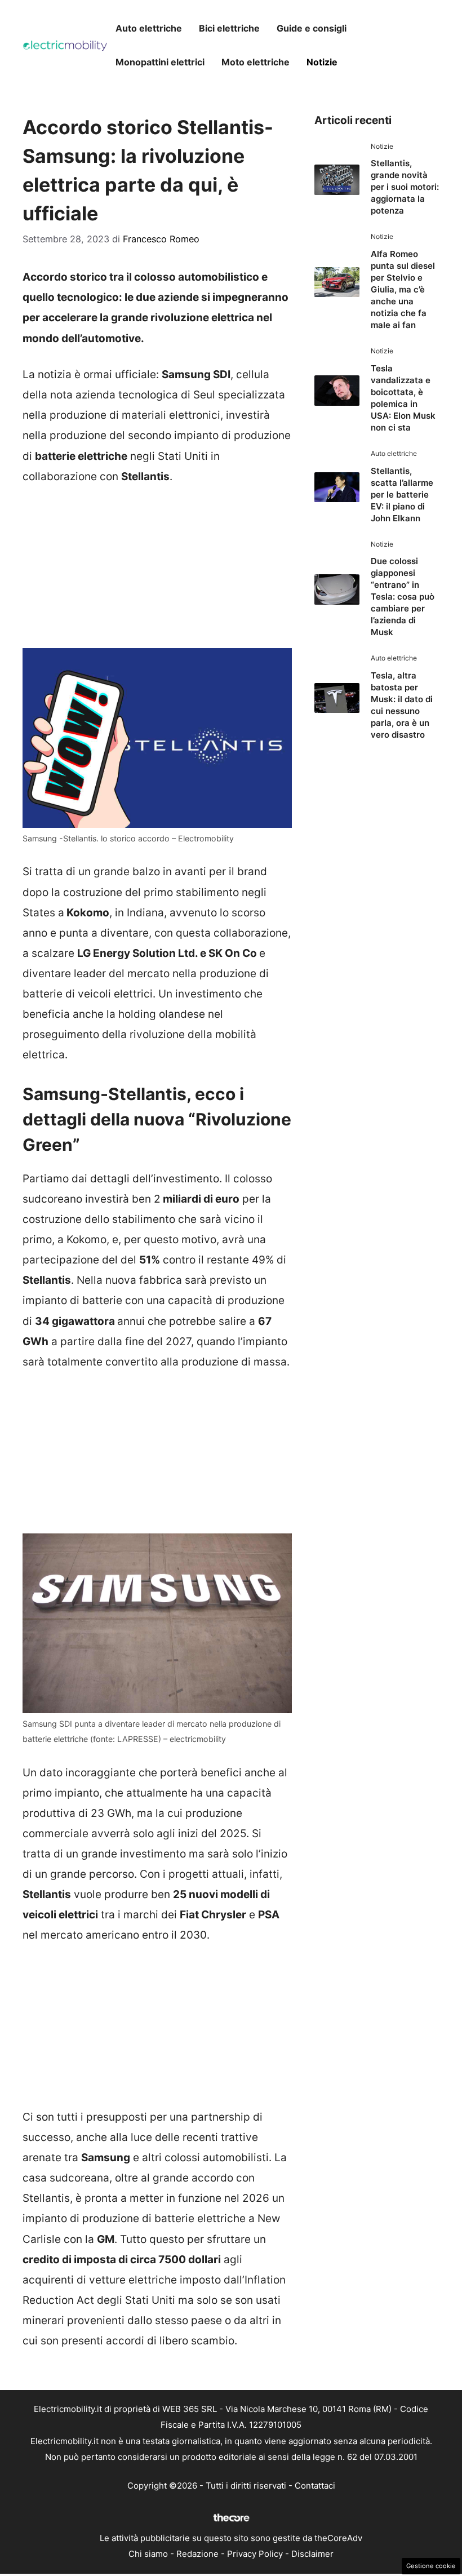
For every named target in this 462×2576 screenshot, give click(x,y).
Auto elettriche (149, 28)
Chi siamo (148, 2554)
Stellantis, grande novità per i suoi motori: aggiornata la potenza (405, 187)
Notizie (322, 62)
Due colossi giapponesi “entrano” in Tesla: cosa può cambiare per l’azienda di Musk (403, 597)
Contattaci (315, 2486)
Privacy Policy (255, 2554)
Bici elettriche (229, 28)
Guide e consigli (312, 28)
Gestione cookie (431, 2566)
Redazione (197, 2554)
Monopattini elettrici (160, 62)
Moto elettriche (256, 62)
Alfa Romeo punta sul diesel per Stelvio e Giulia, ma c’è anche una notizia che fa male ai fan (403, 289)
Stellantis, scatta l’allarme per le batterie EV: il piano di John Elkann (402, 495)
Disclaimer (312, 2554)
